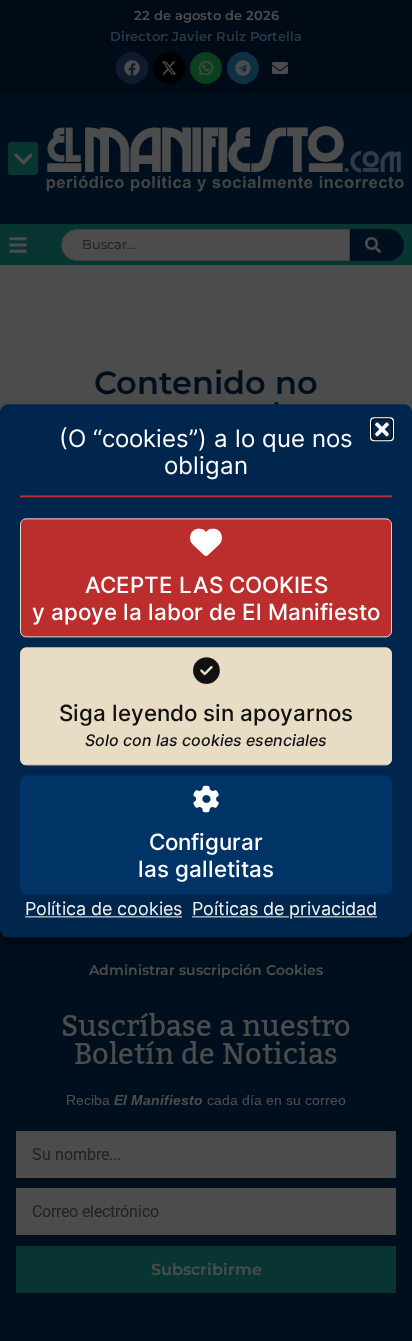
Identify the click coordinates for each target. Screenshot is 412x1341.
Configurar (206, 841)
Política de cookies (103, 908)
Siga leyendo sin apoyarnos (206, 713)
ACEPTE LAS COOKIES (206, 584)
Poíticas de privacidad (284, 908)
